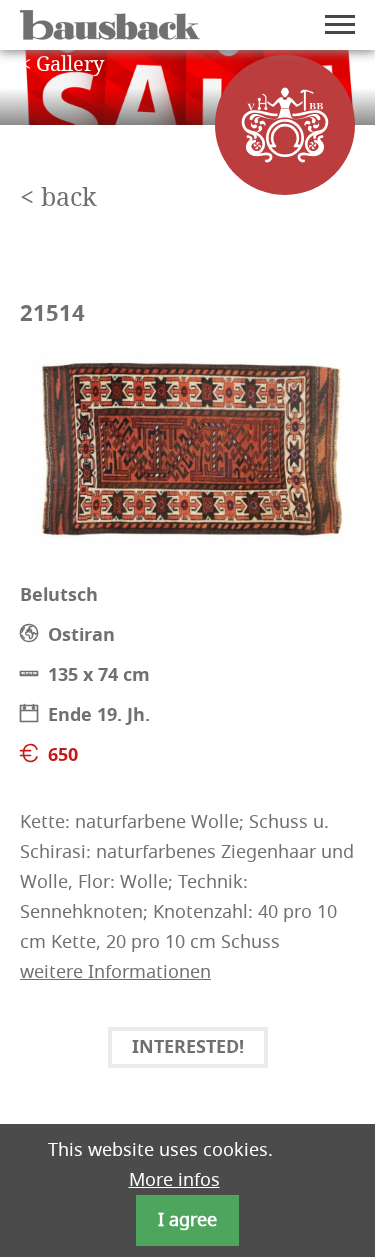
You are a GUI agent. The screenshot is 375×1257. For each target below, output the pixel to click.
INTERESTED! (188, 1048)
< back (58, 198)
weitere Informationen (115, 972)
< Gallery (62, 65)
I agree (187, 1220)
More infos (174, 1180)
